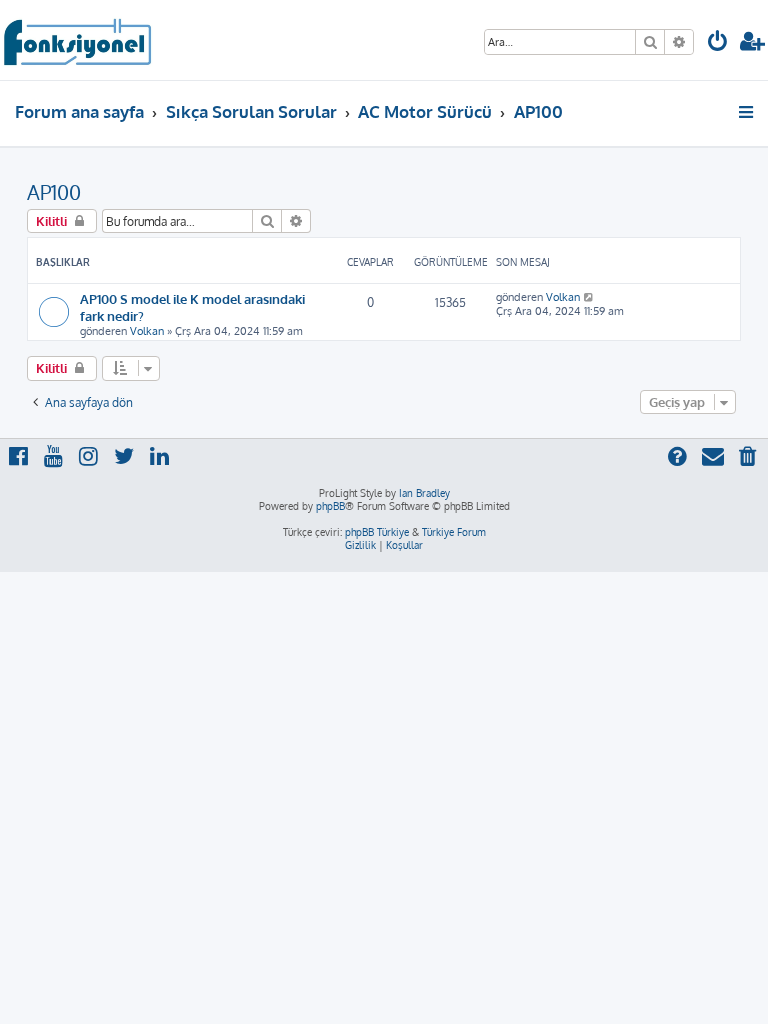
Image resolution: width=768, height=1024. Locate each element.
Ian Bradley (424, 493)
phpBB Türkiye (377, 532)
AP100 (54, 192)
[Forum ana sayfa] (76, 40)
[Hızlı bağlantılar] (747, 112)
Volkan (147, 331)
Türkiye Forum (454, 532)
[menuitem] (718, 43)
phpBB (330, 506)
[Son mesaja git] (589, 297)
